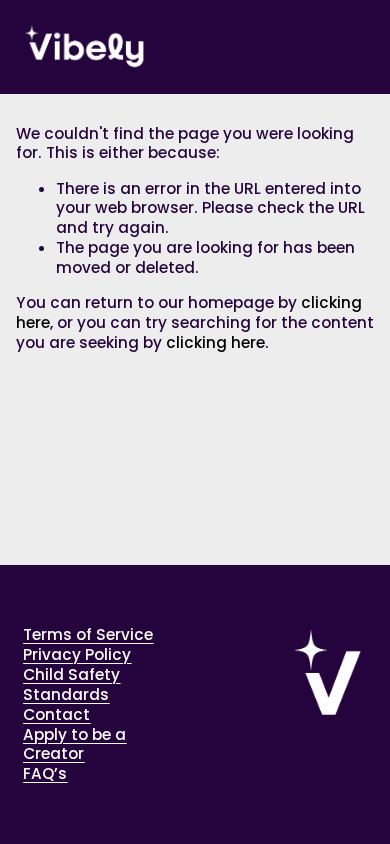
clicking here (215, 342)
